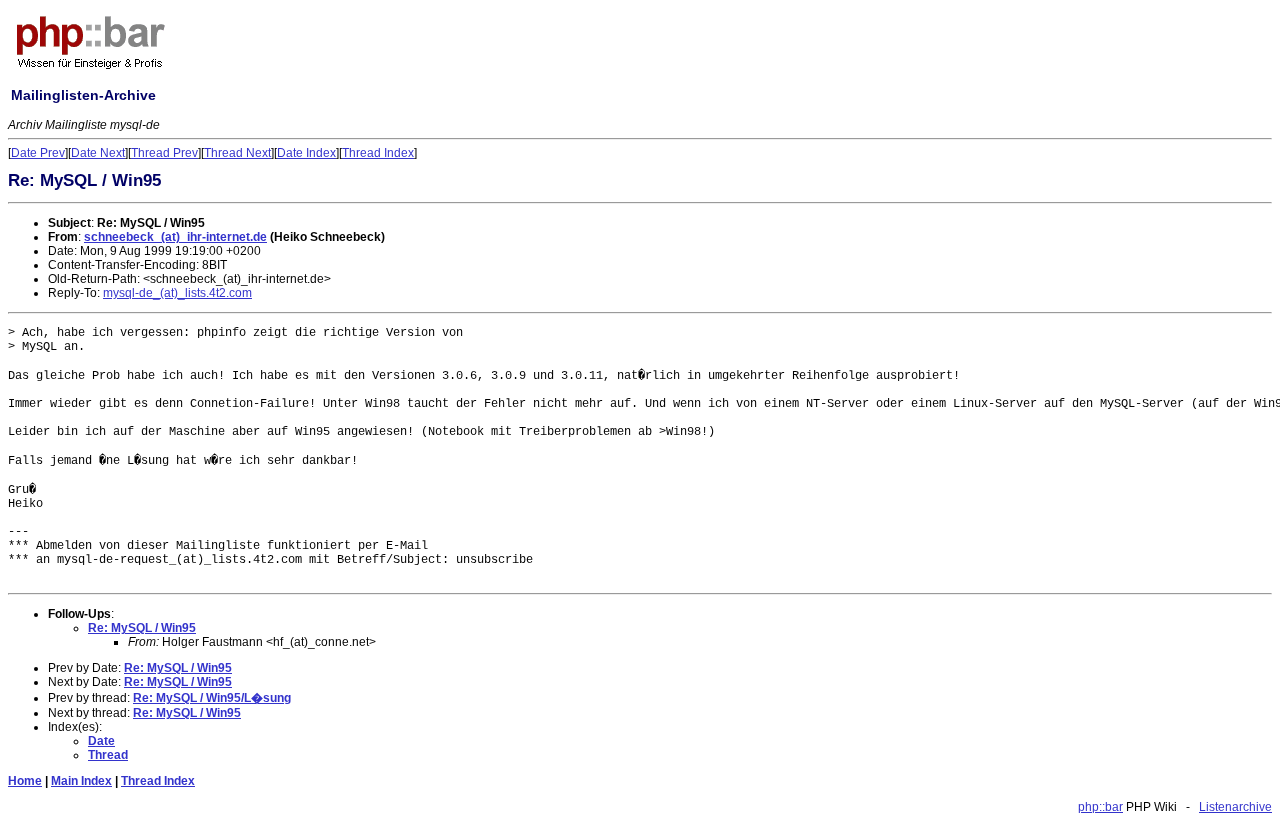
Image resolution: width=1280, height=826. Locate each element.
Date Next (98, 153)
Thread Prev (164, 153)
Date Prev (38, 153)
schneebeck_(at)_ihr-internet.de (175, 237)
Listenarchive (1235, 807)
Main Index (81, 781)
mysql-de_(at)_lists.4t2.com (177, 293)
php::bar (1100, 807)
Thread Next (237, 153)
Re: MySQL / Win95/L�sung (212, 698)
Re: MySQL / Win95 (142, 628)
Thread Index (378, 153)
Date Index (306, 153)
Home (25, 781)
